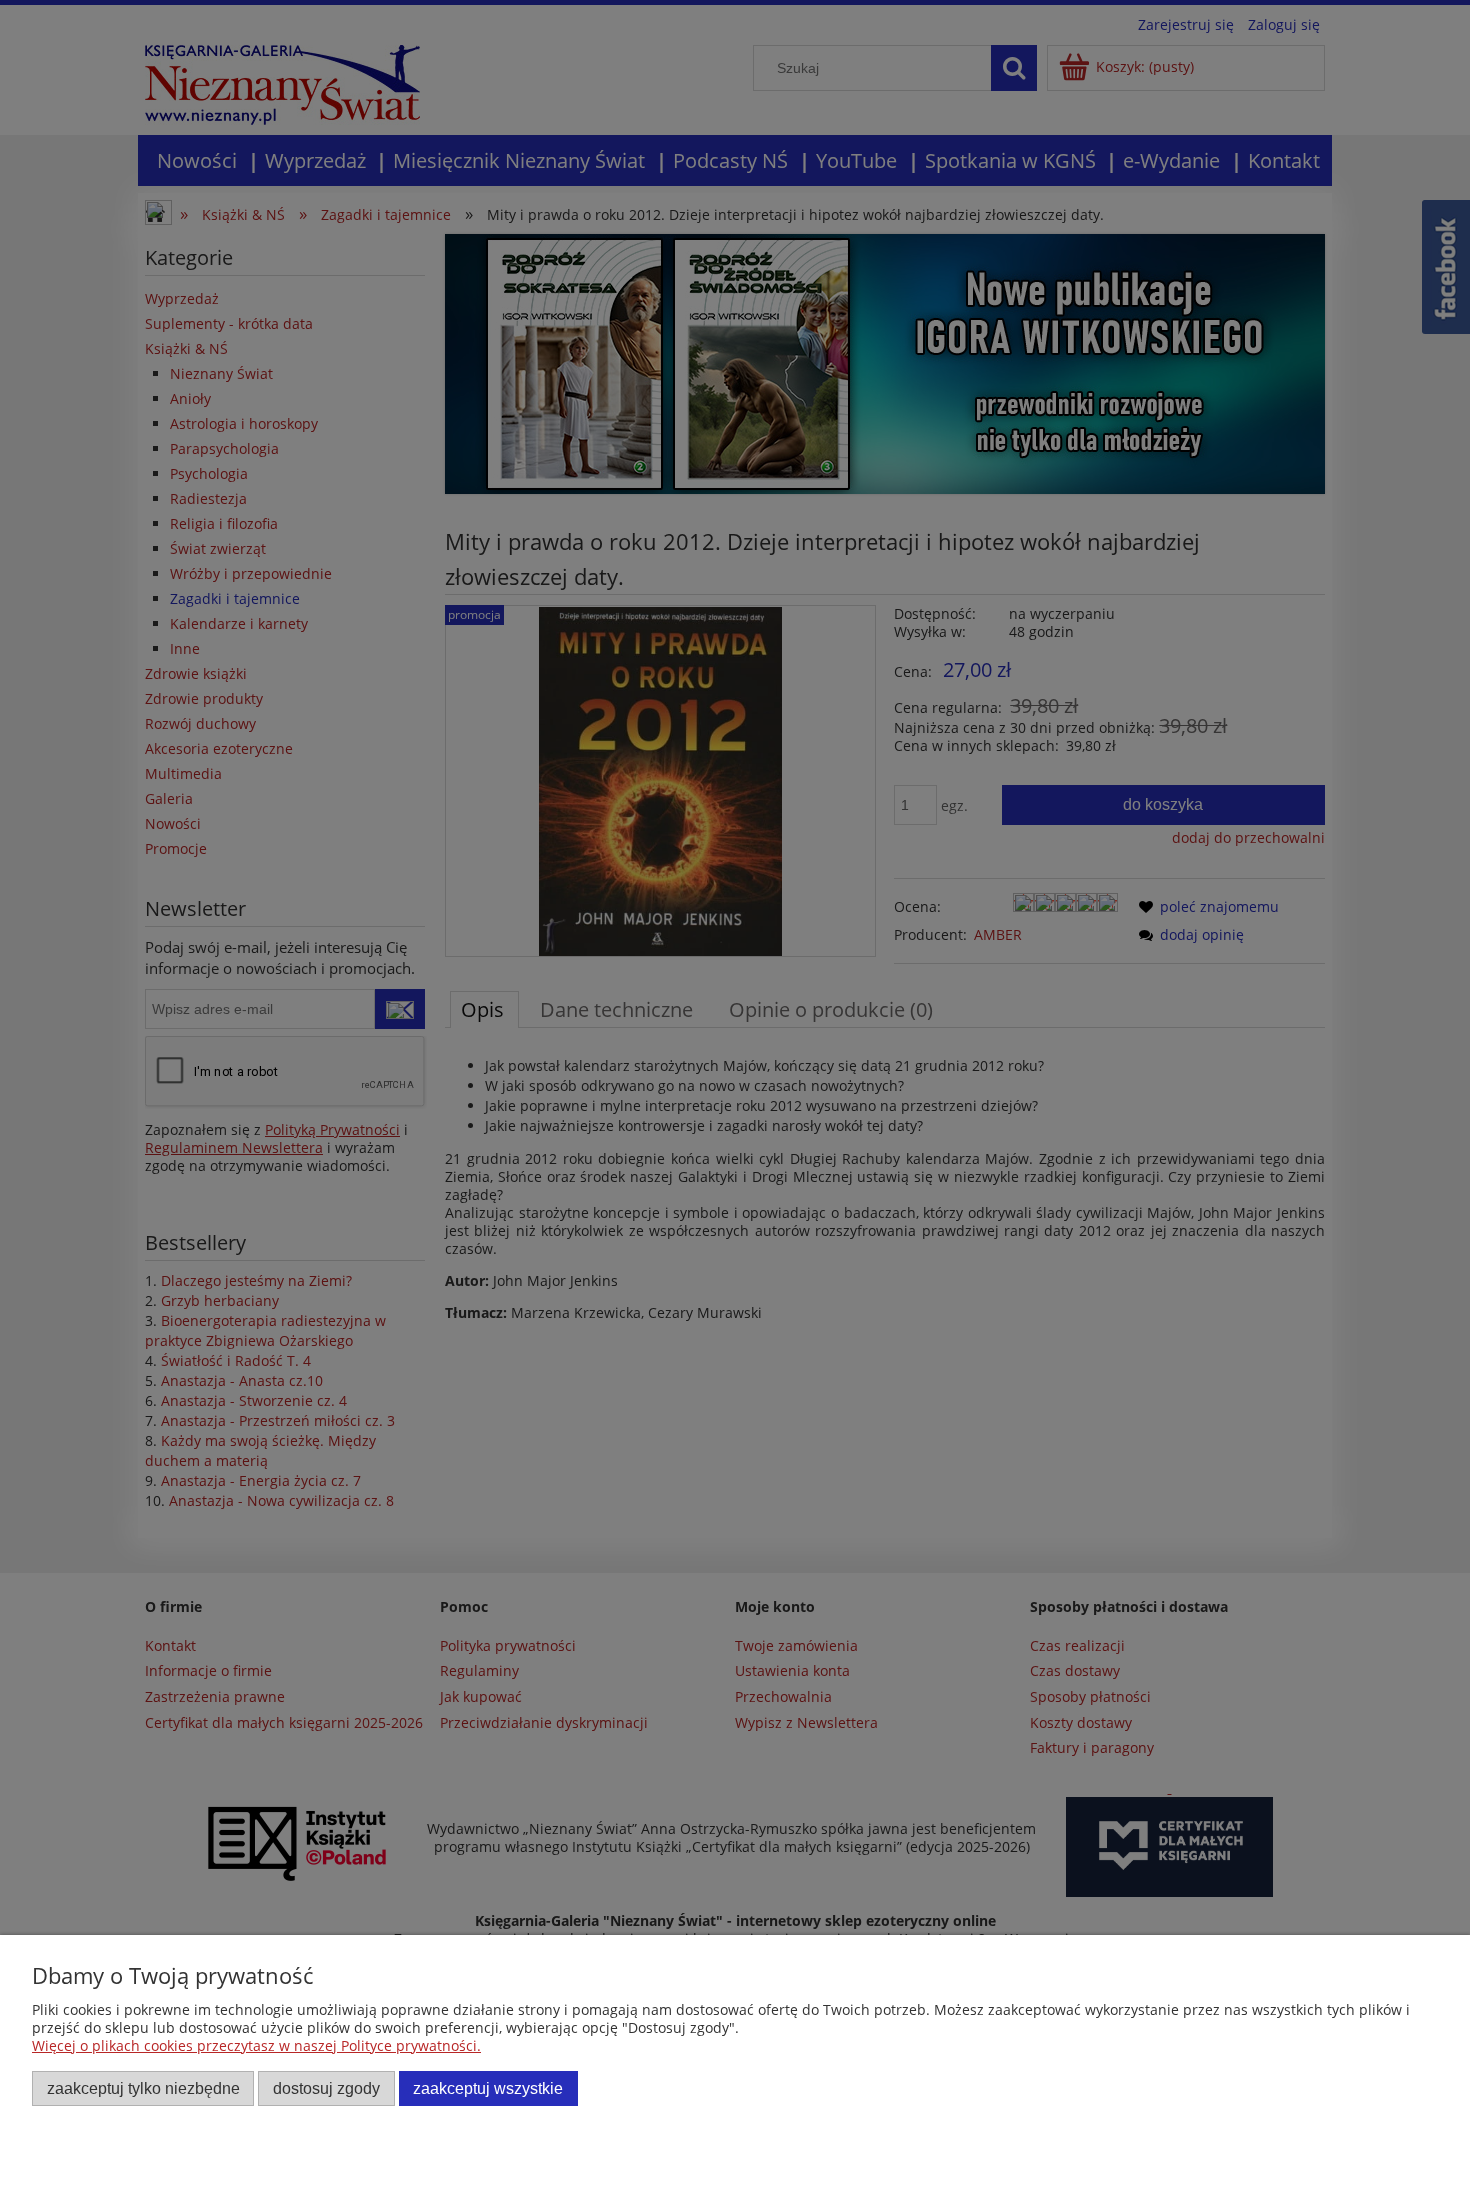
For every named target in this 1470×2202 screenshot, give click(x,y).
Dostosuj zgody (326, 2088)
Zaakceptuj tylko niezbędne (143, 2088)
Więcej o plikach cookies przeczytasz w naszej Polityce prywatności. (256, 2045)
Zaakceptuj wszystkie (488, 2088)
